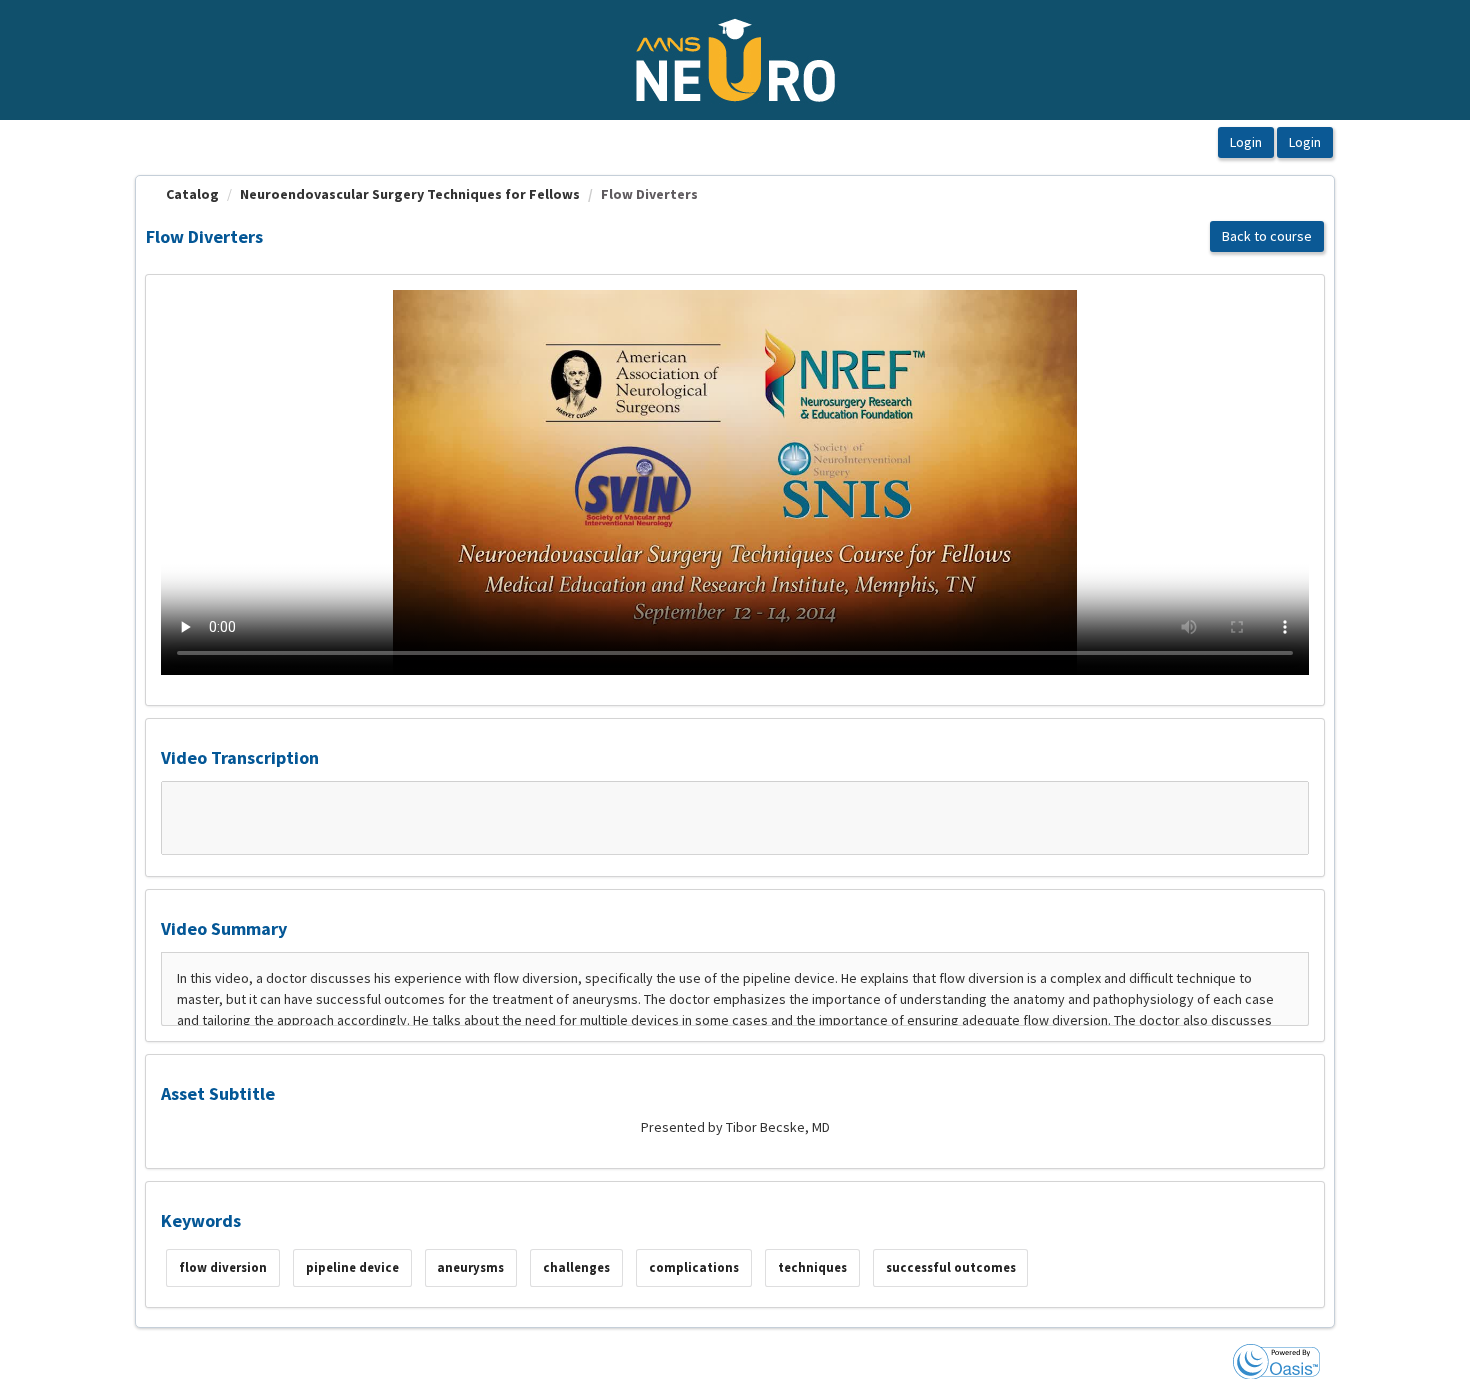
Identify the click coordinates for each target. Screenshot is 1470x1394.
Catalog (192, 194)
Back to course (1267, 236)
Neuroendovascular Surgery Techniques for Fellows (410, 194)
